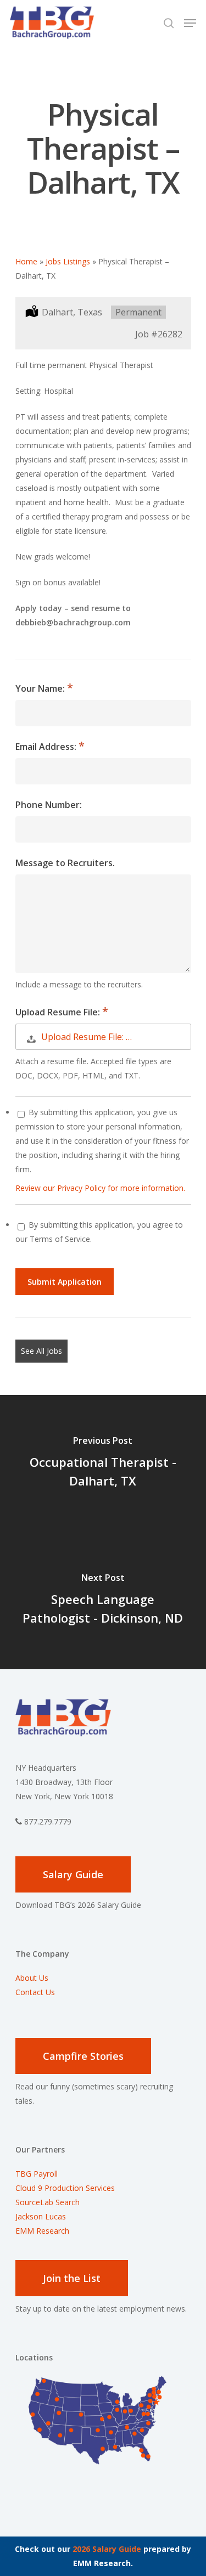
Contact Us (35, 1992)
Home (26, 261)
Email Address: (47, 747)
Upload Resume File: (59, 1012)
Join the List (72, 2278)
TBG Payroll (37, 2174)
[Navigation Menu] (190, 23)
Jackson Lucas (41, 2216)
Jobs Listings (68, 261)
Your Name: (41, 688)
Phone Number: (49, 805)
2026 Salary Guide (107, 2549)
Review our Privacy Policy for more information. (100, 1188)
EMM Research (42, 2231)
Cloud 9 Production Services (65, 2188)
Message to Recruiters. (65, 863)
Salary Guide (73, 1874)
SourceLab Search (49, 2202)
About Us (32, 1978)
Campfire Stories (83, 2056)
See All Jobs (41, 1351)
